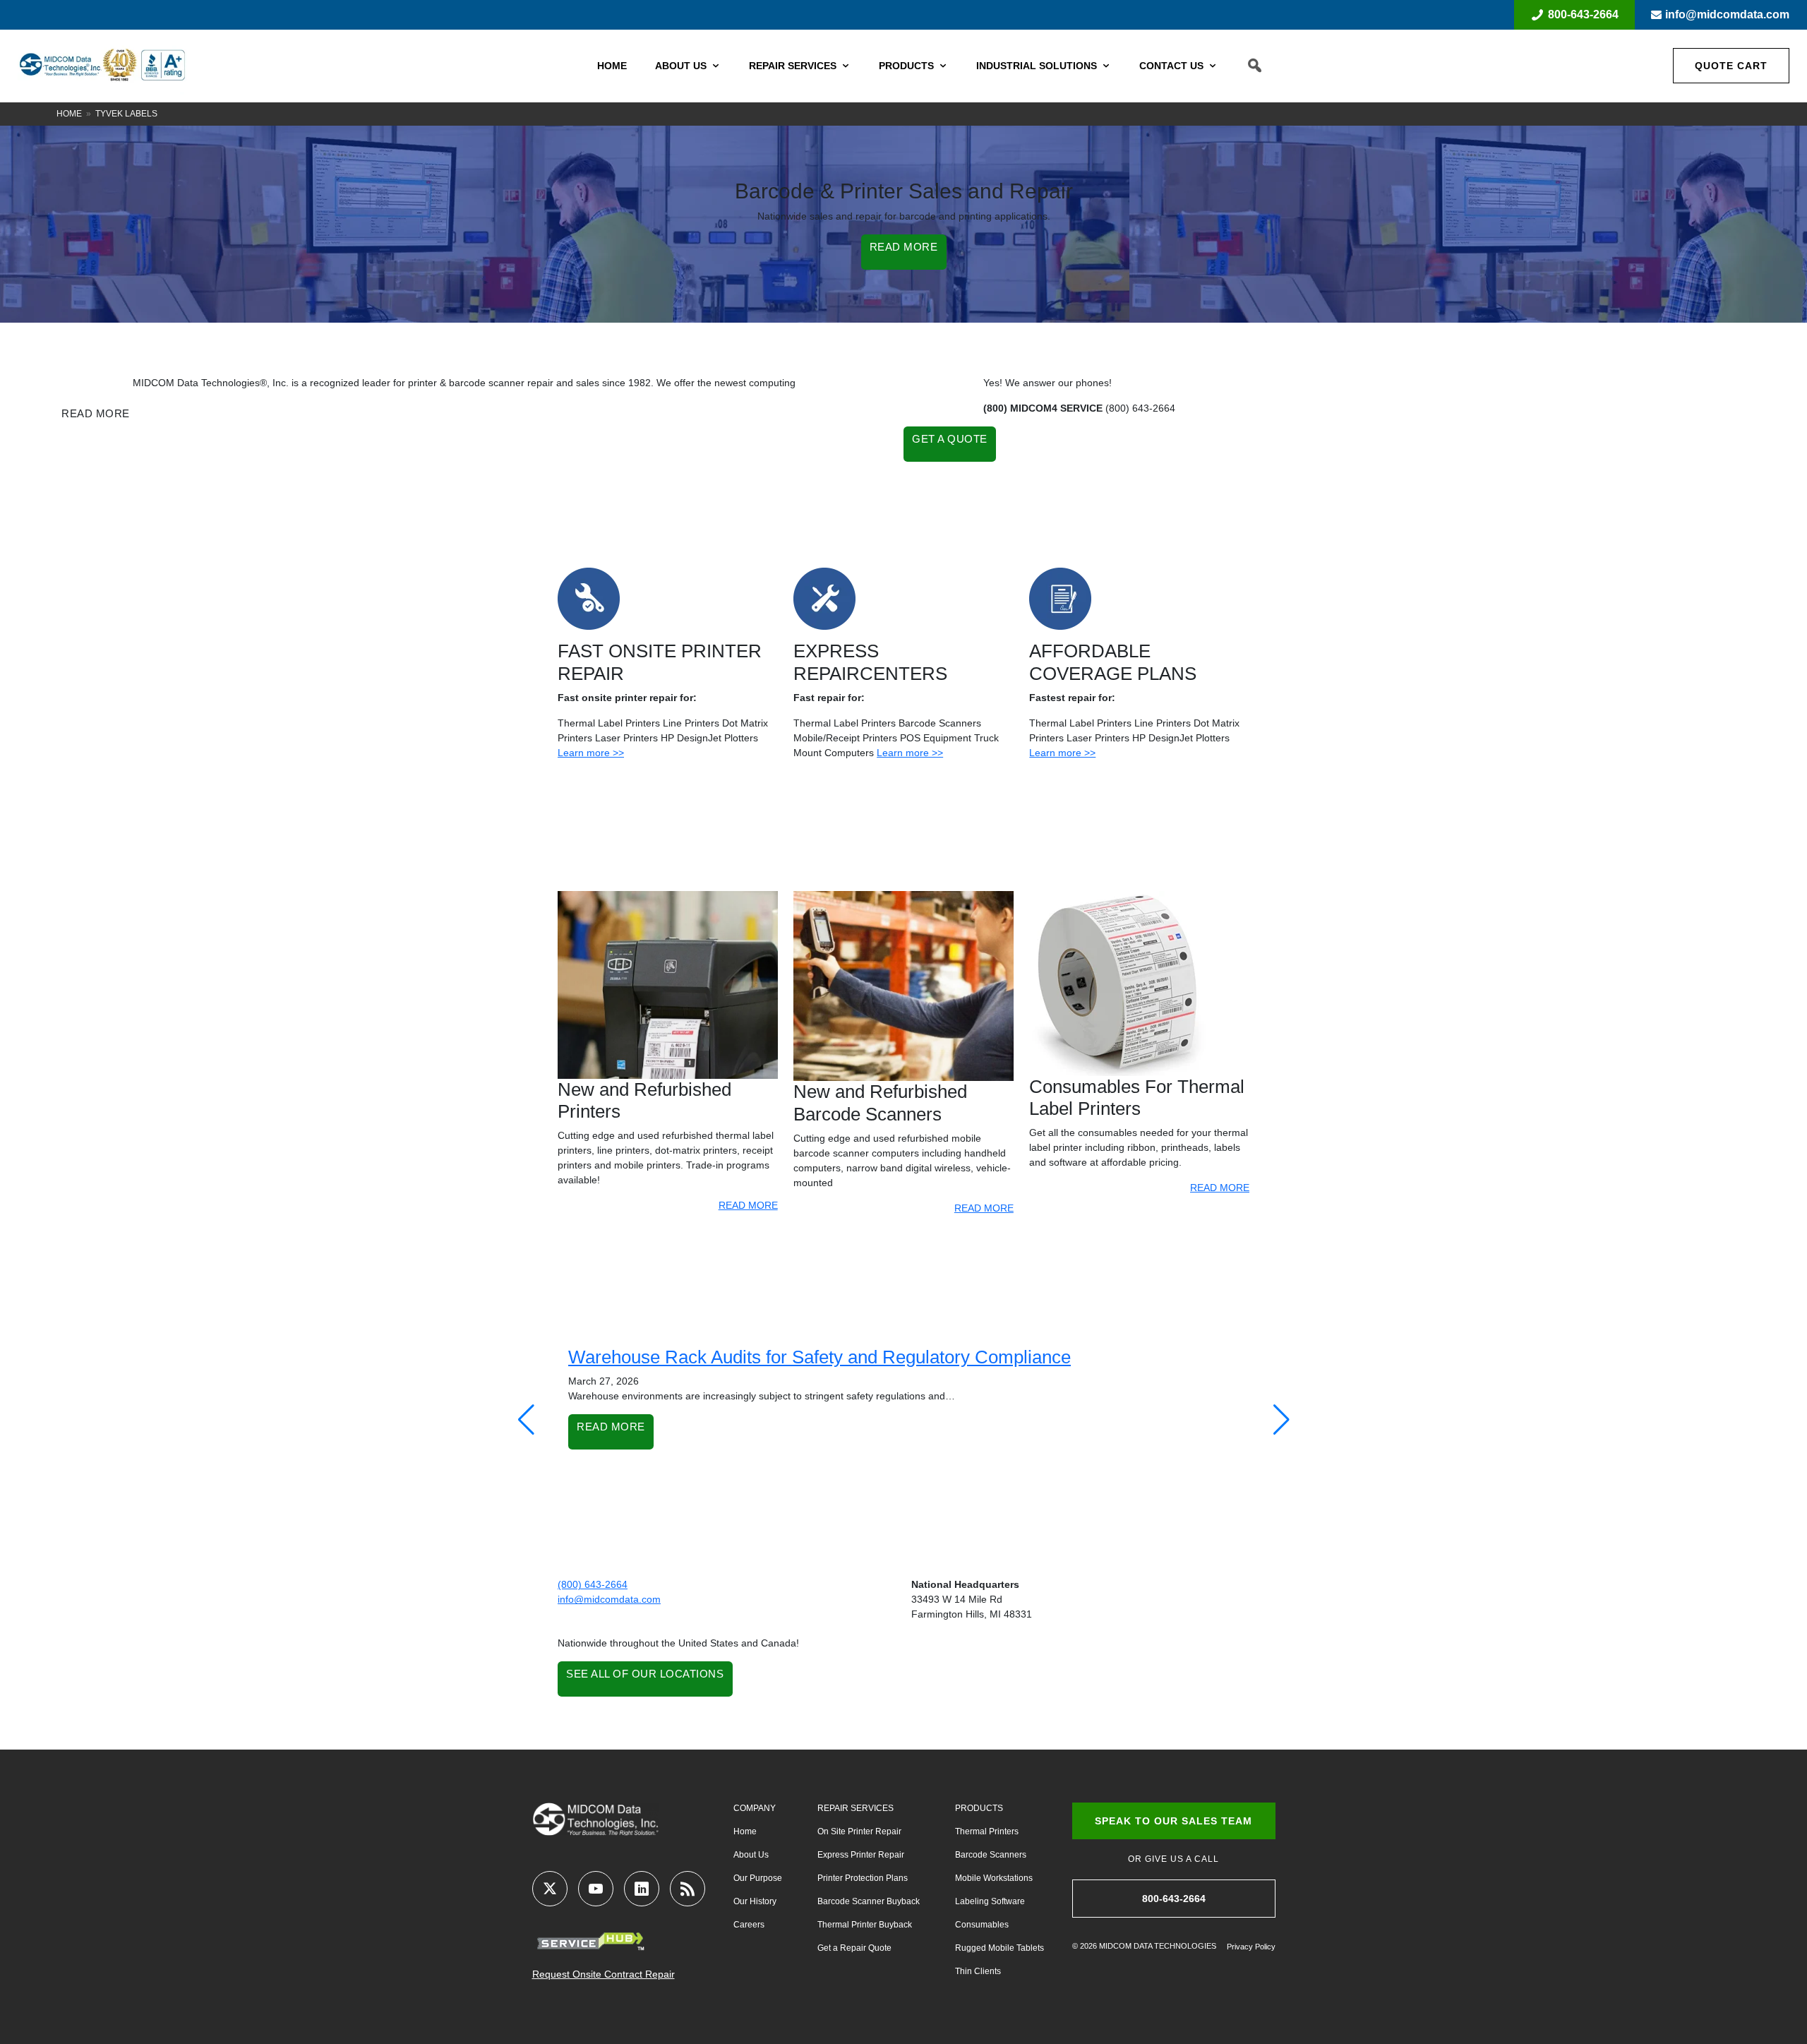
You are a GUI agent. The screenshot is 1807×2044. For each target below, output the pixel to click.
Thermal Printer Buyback (865, 1925)
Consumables (982, 1925)
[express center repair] (824, 598)
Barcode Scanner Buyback (869, 1901)
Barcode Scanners (991, 1855)
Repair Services (793, 66)
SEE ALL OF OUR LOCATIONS (645, 1674)
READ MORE (904, 247)
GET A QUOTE (950, 439)
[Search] (1255, 66)
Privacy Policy (1251, 1947)
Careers (749, 1925)
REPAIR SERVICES (856, 1808)
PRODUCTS (979, 1808)
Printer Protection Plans (863, 1878)
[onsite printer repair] (589, 598)
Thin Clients (978, 1971)
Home (612, 66)
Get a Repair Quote (854, 1948)
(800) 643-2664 (593, 1584)
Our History (755, 1901)
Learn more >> (591, 753)
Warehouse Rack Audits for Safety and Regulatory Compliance (820, 1357)
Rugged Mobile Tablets (999, 1948)
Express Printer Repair (861, 1855)
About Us (681, 66)
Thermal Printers (987, 1831)
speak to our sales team (1173, 1821)
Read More (611, 1427)
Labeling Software (990, 1901)
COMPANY (755, 1808)
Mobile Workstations (994, 1878)
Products (906, 66)
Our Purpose (758, 1878)
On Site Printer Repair (859, 1831)
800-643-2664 (1583, 14)
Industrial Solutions (1037, 66)
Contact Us (1171, 66)
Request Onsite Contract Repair (604, 1974)
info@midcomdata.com (1727, 14)
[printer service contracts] (1060, 598)
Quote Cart (1731, 66)
